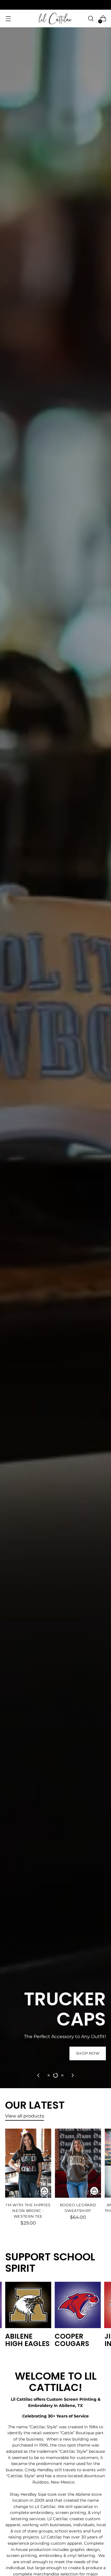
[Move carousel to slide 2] (55, 2075)
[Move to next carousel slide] (72, 2075)
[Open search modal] (91, 19)
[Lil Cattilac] (55, 18)
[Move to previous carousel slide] (39, 2075)
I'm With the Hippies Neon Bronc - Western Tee (28, 2211)
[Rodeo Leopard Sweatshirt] (78, 2163)
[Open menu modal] (8, 19)
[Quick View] (44, 2191)
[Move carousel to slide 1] (49, 2075)
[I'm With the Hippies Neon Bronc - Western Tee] (28, 2163)
